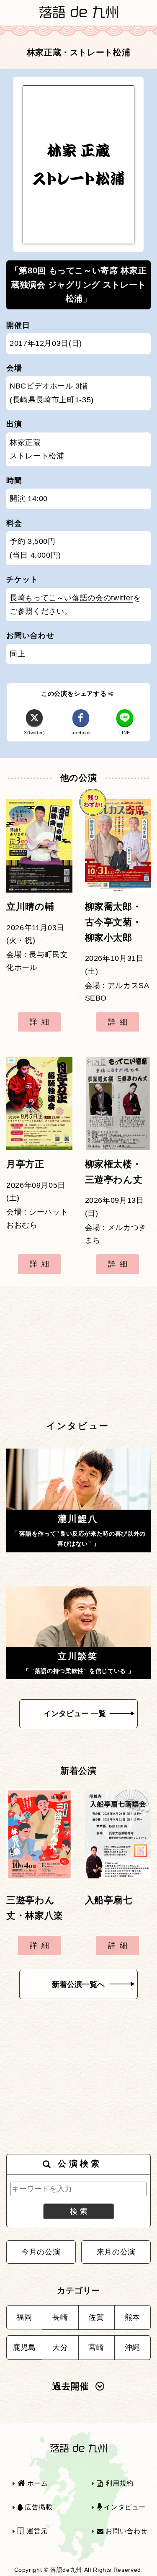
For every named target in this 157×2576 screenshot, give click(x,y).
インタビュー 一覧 (75, 1714)
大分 (60, 2347)
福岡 (24, 2317)
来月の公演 (116, 2252)
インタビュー (124, 2507)
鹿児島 (24, 2347)
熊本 (133, 2317)
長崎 (60, 2317)
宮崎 (96, 2347)
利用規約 (119, 2483)
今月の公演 (41, 2252)
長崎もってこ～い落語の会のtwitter (71, 598)
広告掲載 (37, 2507)
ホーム (37, 2483)
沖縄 (133, 2347)
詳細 (41, 1022)
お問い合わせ (126, 2531)
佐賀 (96, 2317)
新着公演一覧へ (78, 1984)
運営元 (36, 2531)
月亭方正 (25, 1164)
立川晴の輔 (30, 907)
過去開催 (71, 2386)
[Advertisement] (78, 1353)
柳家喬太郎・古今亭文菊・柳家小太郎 (113, 922)
